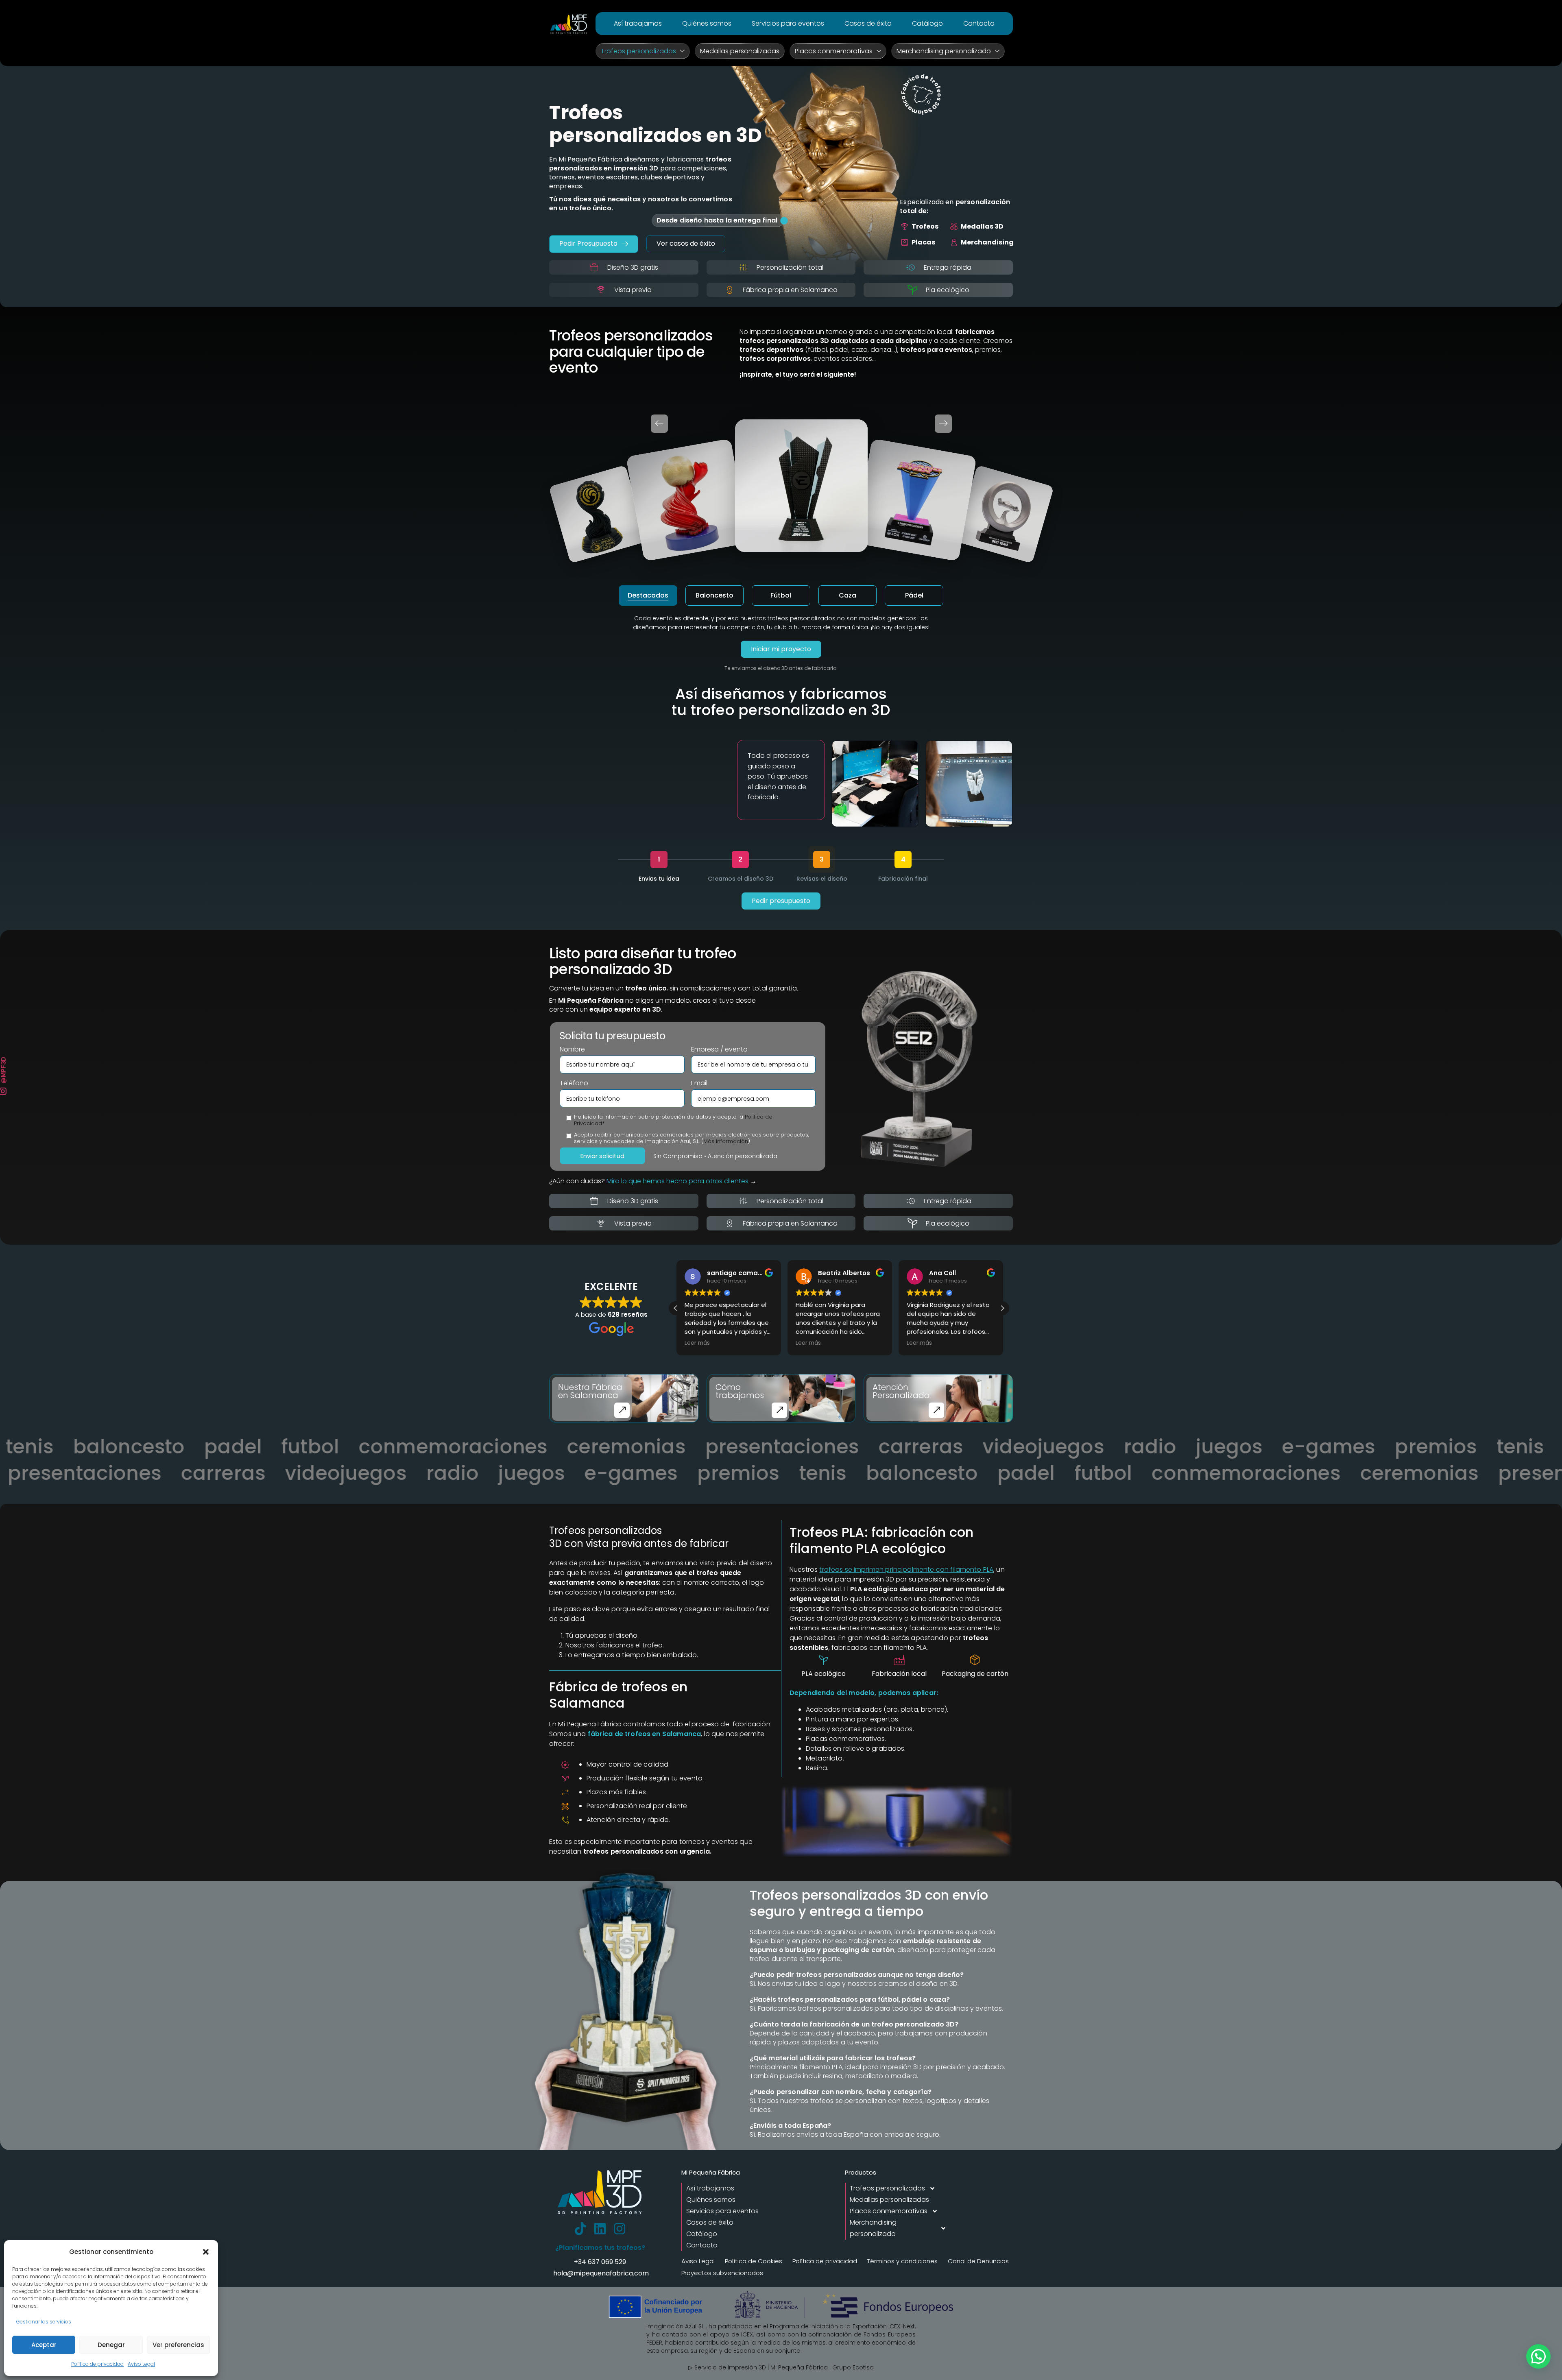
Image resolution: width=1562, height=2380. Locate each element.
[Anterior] (659, 424)
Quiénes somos (707, 23)
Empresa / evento (719, 1049)
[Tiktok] (580, 2229)
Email (699, 1083)
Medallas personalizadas (740, 51)
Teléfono (574, 1083)
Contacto (979, 23)
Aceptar (44, 2345)
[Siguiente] (943, 424)
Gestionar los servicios (44, 2322)
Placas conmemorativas (834, 51)
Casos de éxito (868, 23)
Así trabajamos (638, 23)
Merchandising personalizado (944, 51)
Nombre (572, 1049)
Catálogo (927, 23)
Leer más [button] (696, 1343)
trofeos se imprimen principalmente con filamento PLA (906, 1570)
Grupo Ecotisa (853, 2367)
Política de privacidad (97, 2364)
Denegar (111, 2345)
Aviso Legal (141, 2364)
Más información (726, 1141)
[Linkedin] (600, 2229)
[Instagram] (620, 2229)
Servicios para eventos (788, 23)
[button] (206, 2252)
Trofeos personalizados (638, 51)
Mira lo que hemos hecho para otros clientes (677, 1181)
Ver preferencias (178, 2345)
